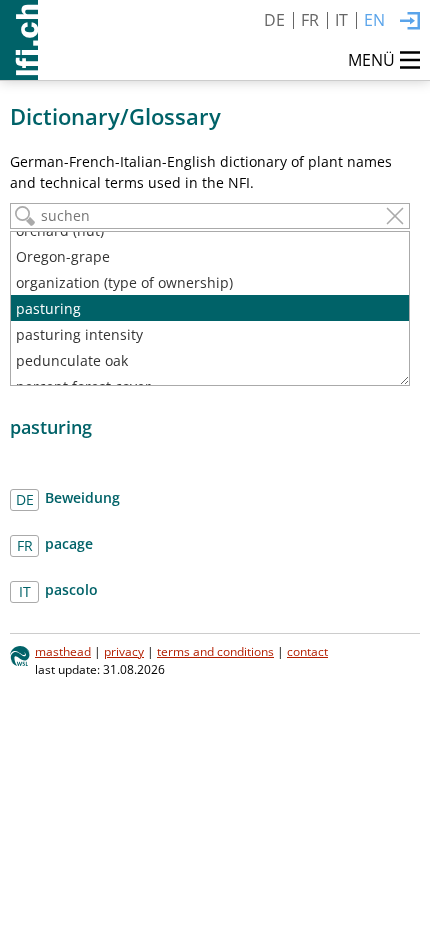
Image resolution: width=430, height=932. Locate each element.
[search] (25, 216)
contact (307, 651)
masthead (63, 651)
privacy (124, 651)
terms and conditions (215, 651)
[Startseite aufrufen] (19, 40)
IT (341, 20)
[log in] (410, 22)
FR (310, 20)
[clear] (395, 216)
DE (274, 20)
